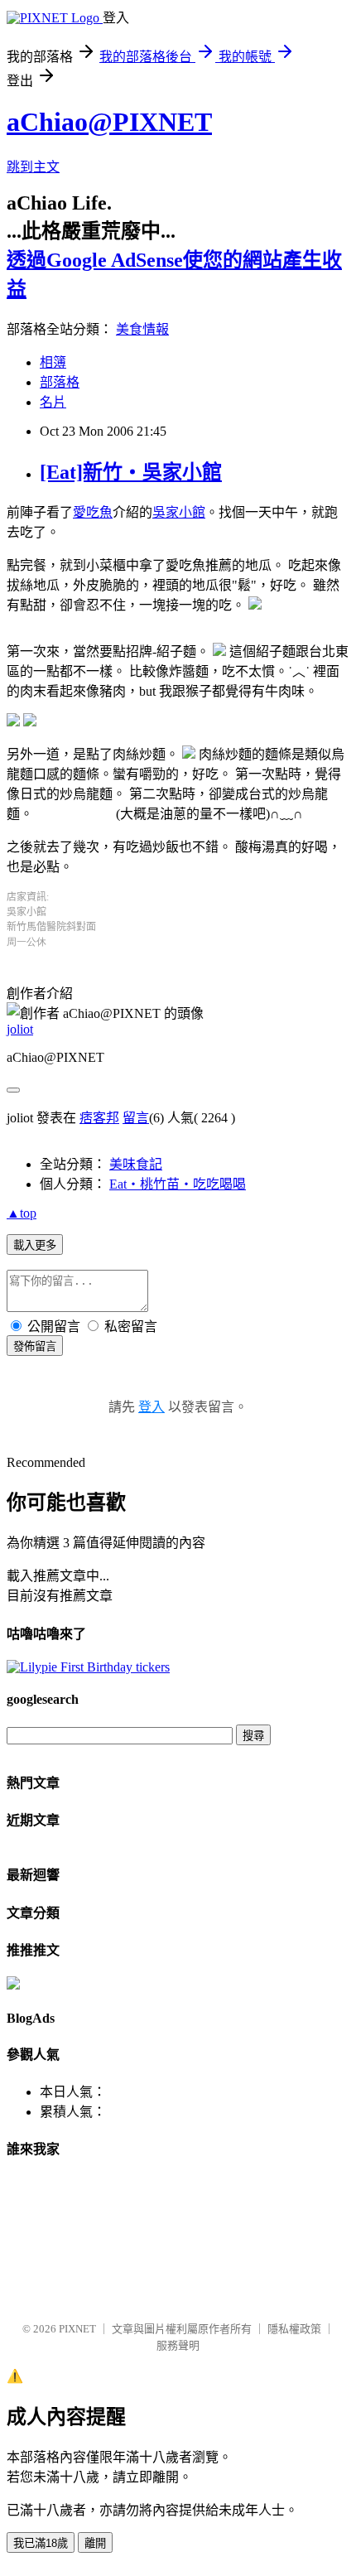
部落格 (60, 382)
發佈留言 (35, 1346)
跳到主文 (33, 167)
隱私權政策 (294, 2329)
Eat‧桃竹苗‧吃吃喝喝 (178, 1184)
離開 (95, 2543)
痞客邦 (99, 1118)
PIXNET (77, 2329)
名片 (53, 402)
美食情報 (142, 329)
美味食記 (136, 1164)
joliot (20, 1029)
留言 (136, 1118)
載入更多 (35, 1245)
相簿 (53, 362)
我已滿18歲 (41, 2543)
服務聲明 (178, 2345)
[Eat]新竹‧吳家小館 (131, 472)
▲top (22, 1213)
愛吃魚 (93, 512)
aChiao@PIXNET (109, 122)
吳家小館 (179, 512)
